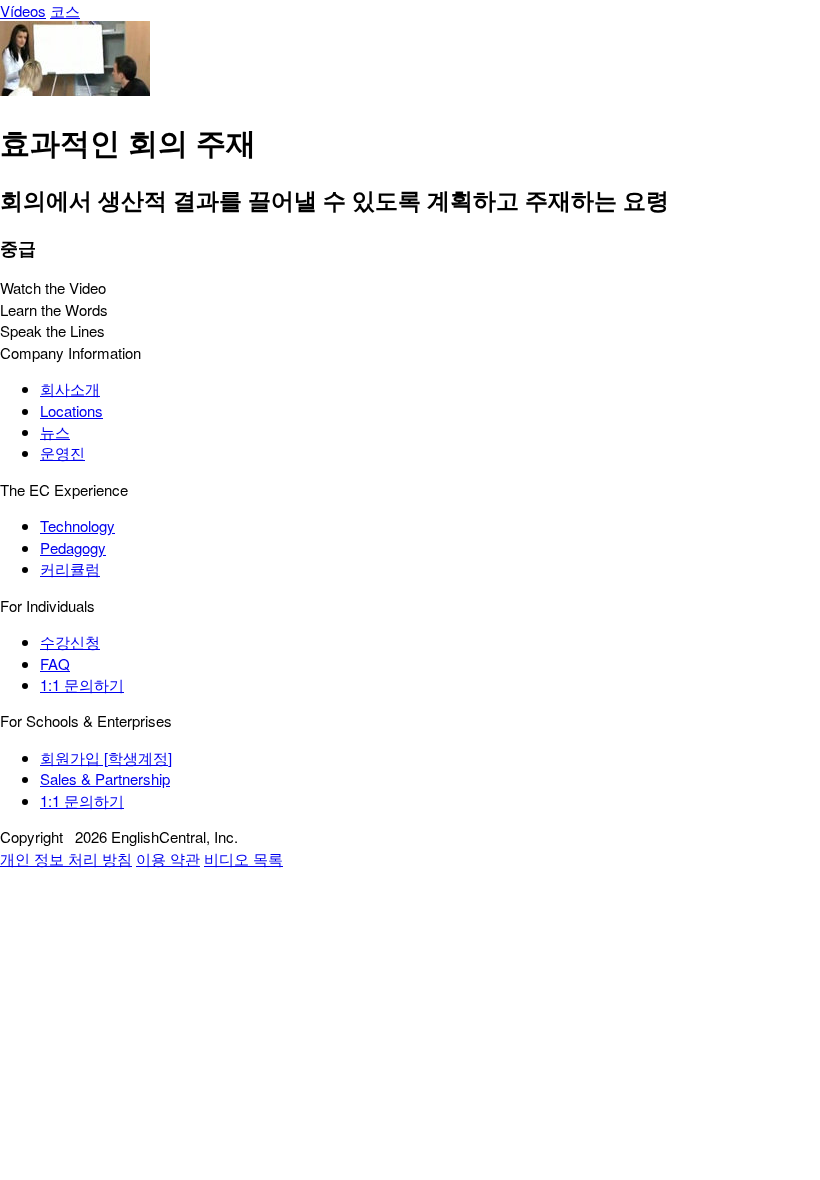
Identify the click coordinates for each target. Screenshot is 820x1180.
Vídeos (23, 10)
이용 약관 (168, 858)
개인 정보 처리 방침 (66, 858)
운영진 (62, 452)
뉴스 (55, 431)
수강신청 (70, 641)
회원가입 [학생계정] (106, 757)
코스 (65, 10)
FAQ (55, 663)
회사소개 (70, 388)
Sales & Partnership (105, 778)
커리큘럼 (70, 568)
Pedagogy (73, 547)
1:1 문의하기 (82, 684)
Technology (77, 525)
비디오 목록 (243, 858)
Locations (71, 410)
